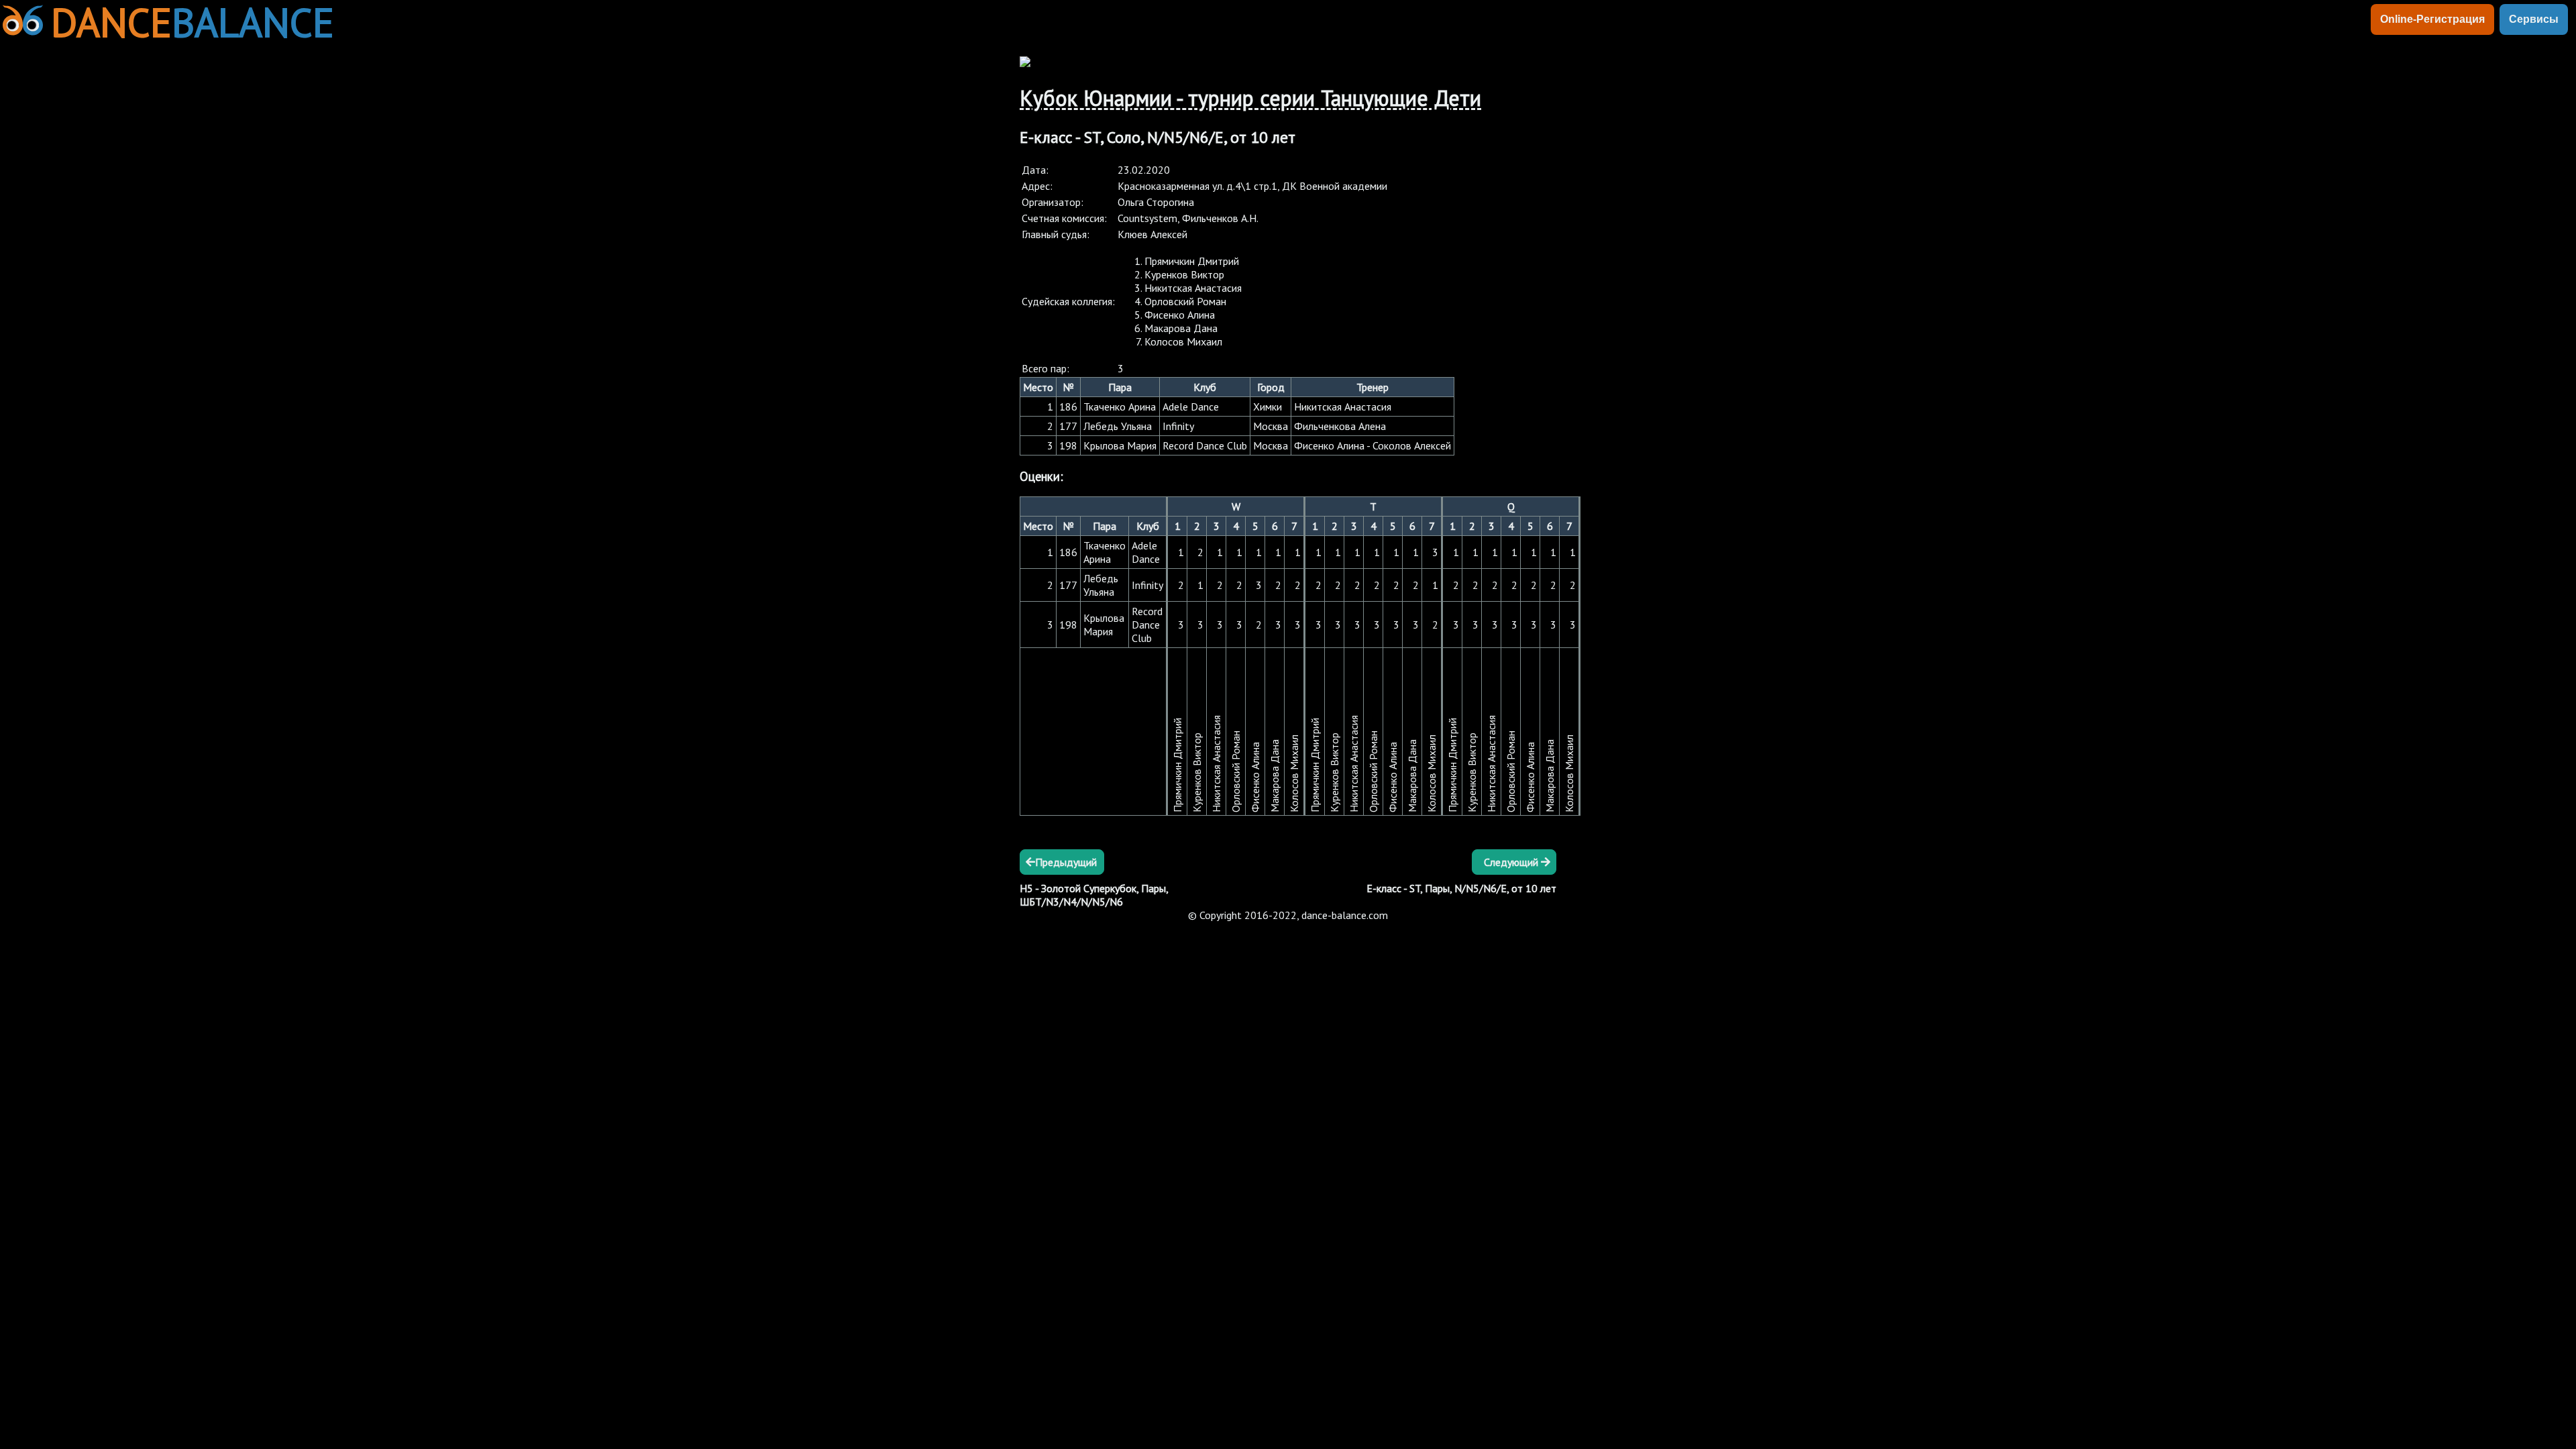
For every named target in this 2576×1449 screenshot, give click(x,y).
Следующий (1512, 862)
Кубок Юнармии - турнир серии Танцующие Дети (1250, 98)
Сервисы (2534, 19)
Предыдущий (1066, 862)
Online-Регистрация (2432, 19)
